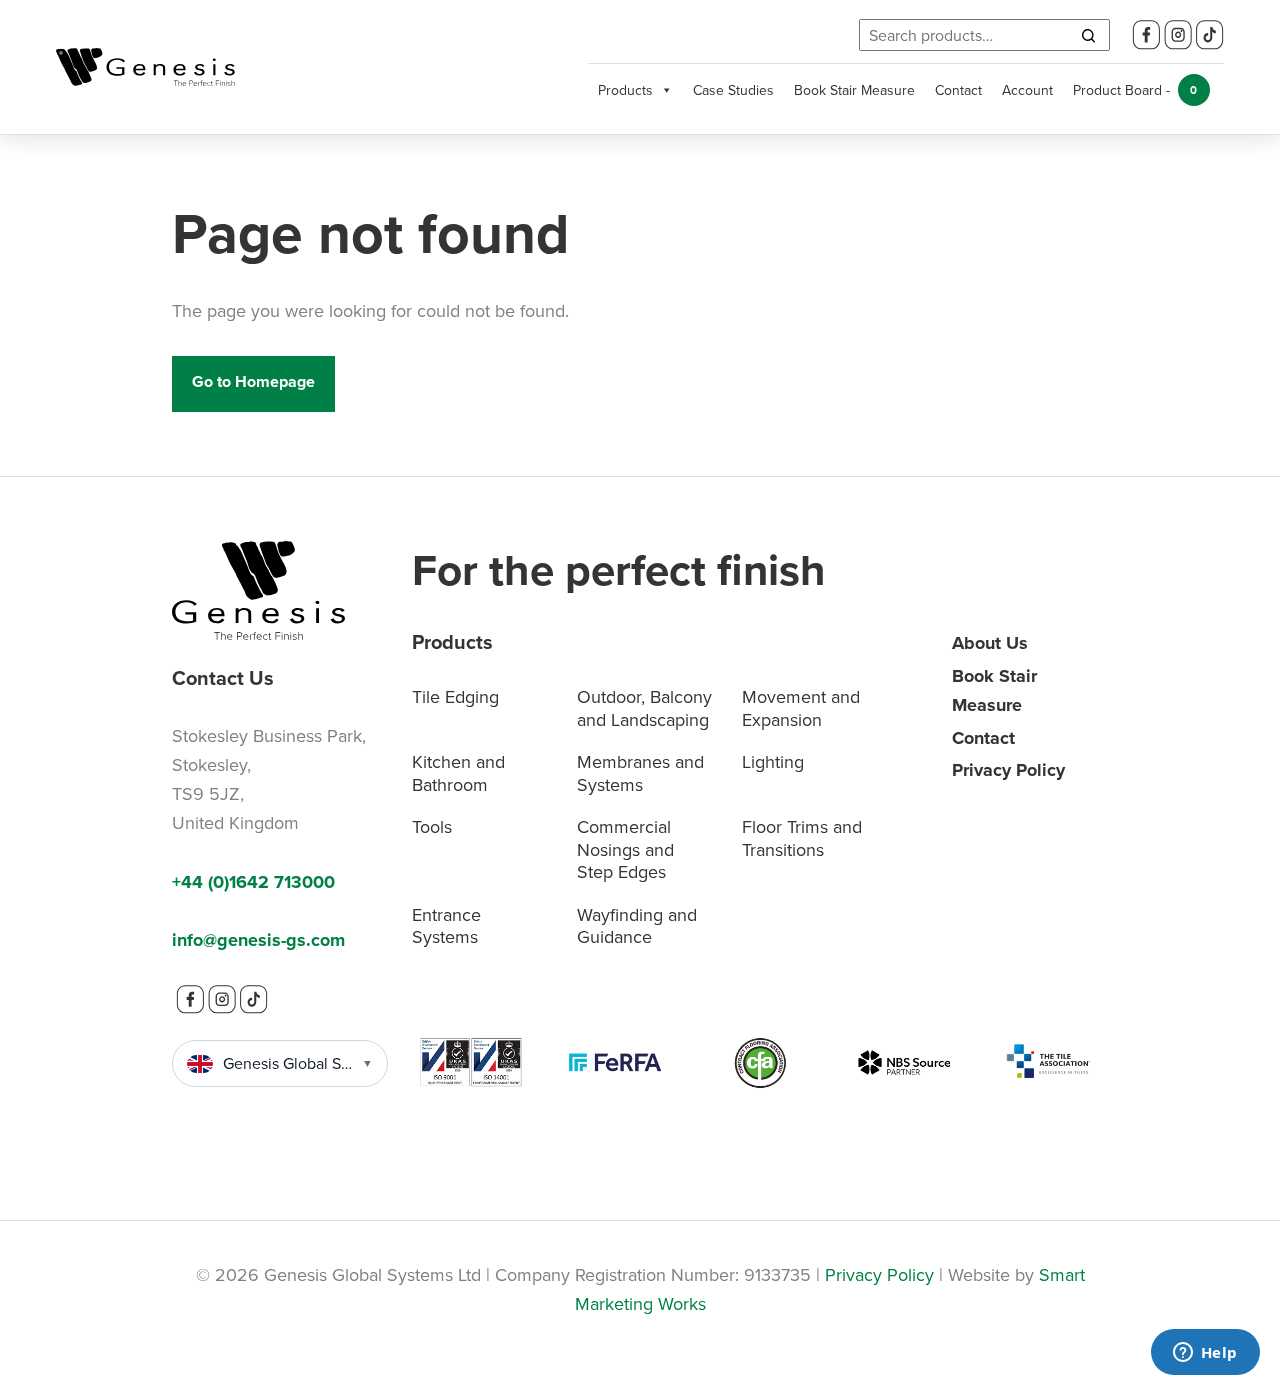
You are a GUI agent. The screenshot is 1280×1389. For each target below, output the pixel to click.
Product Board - (1135, 90)
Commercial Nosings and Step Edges (625, 849)
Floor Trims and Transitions (802, 838)
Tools (432, 826)
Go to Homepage (253, 381)
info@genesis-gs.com (258, 940)
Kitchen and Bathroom (458, 773)
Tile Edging (455, 696)
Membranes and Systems (640, 773)
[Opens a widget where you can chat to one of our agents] (1205, 1354)
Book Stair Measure (854, 90)
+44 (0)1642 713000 (253, 882)
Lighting (773, 761)
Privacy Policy (1008, 770)
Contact (958, 90)
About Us (990, 643)
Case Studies (733, 90)
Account (1027, 90)
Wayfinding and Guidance (637, 926)
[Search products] (1088, 35)
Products (625, 90)
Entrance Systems (446, 926)
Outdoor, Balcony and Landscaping (644, 708)
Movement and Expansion (801, 708)
